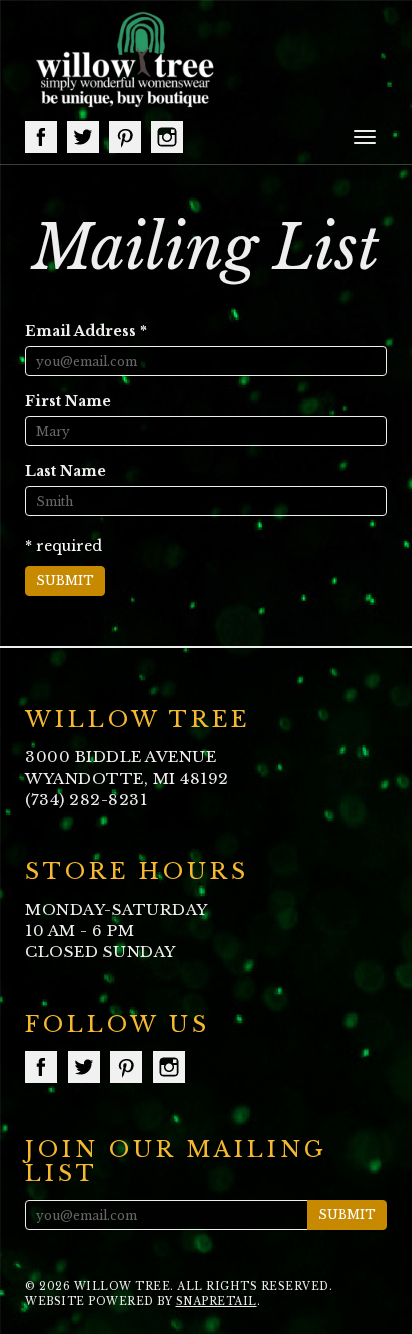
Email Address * (86, 331)
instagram (167, 137)
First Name (68, 401)
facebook (41, 137)
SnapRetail (216, 1301)
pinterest (125, 137)
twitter (83, 137)
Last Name (65, 471)
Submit (65, 580)
